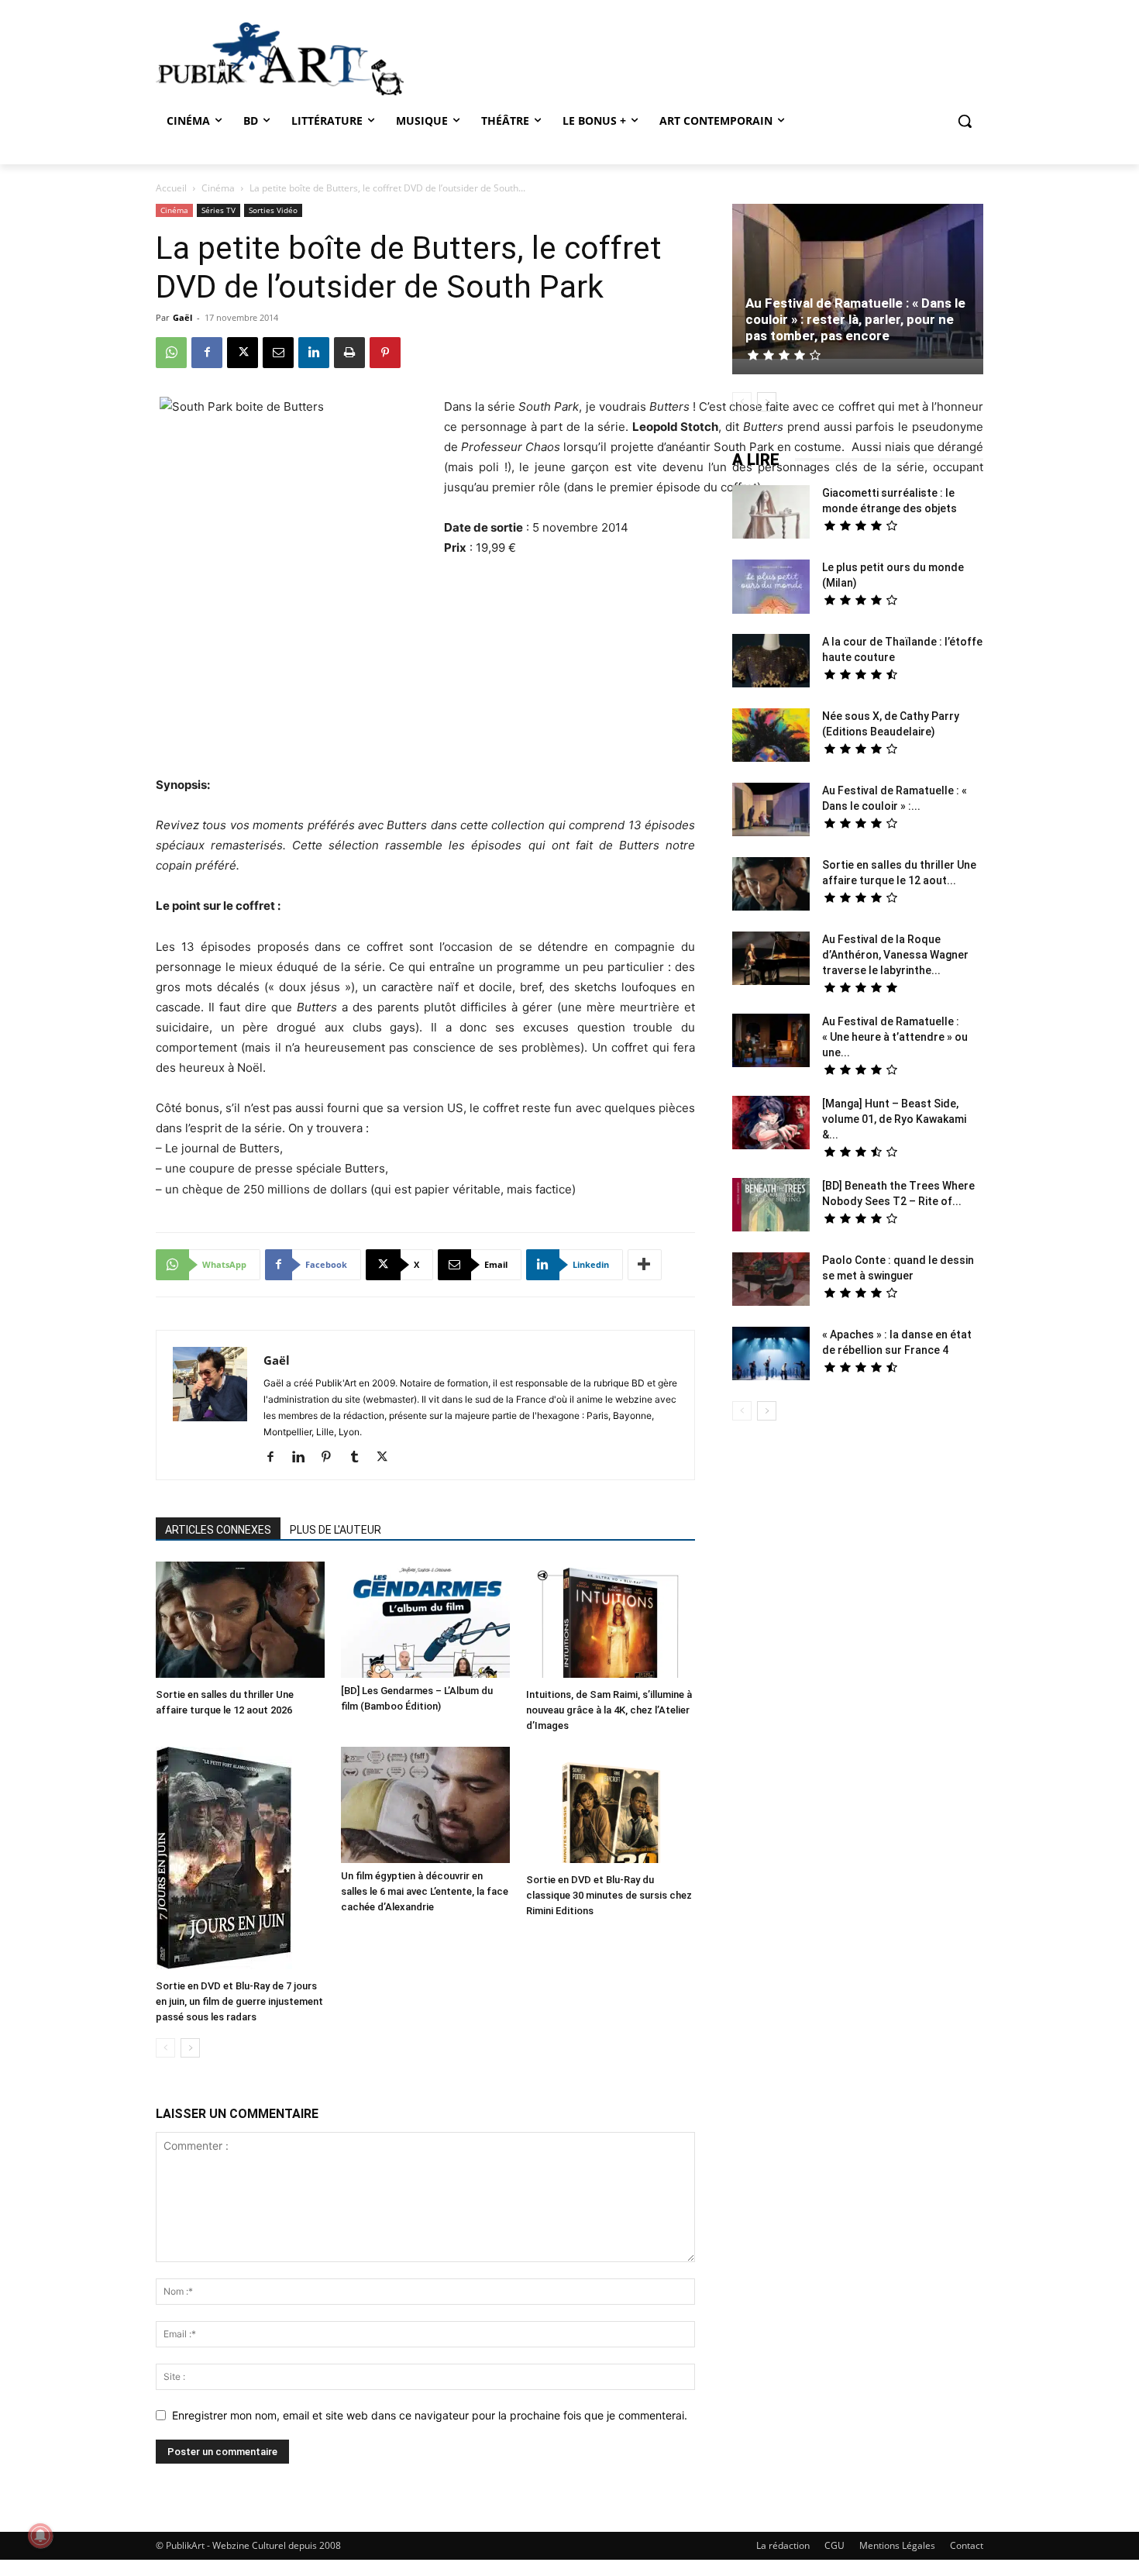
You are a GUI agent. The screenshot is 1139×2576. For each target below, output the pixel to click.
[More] (645, 1265)
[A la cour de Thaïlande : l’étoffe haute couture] (771, 663)
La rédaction (783, 2545)
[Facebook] (207, 353)
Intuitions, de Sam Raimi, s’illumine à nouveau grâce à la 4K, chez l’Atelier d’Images (609, 1710)
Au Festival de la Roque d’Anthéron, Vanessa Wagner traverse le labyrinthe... (895, 955)
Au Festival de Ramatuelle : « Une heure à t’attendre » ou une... (895, 1037)
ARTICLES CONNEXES (218, 1530)
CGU (834, 2545)
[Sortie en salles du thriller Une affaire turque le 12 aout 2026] (240, 1622)
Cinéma (218, 188)
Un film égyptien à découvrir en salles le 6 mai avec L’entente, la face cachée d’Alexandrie (425, 1891)
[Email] (278, 353)
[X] (243, 353)
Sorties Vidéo (273, 210)
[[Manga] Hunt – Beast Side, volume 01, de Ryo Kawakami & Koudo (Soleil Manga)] (771, 1124)
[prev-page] (165, 2048)
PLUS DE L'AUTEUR (336, 1530)
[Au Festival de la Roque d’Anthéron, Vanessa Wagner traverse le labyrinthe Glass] (771, 960)
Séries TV (219, 210)
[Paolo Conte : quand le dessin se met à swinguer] (771, 1281)
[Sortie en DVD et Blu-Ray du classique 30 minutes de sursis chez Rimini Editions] (611, 1807)
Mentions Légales (897, 2545)
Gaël (182, 317)
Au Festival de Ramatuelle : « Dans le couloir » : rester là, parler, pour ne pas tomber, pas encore (855, 319)
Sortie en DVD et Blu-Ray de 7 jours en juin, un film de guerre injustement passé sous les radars (239, 2001)
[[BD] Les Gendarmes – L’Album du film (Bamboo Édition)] (425, 1620)
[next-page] (190, 2048)
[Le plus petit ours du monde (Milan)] (771, 589)
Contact (967, 2545)
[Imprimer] (349, 353)
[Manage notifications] (40, 2536)
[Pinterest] (385, 353)
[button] (965, 121)
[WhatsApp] (171, 353)
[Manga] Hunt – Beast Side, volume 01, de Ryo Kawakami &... (894, 1119)
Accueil (171, 188)
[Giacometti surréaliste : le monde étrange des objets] (771, 514)
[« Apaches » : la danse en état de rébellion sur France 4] (771, 1355)
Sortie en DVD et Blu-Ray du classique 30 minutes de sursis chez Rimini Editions (609, 1895)
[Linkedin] (314, 353)
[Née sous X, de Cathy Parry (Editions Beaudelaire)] (771, 737)
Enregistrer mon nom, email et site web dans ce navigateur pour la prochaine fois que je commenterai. (430, 2415)
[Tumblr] (360, 1458)
